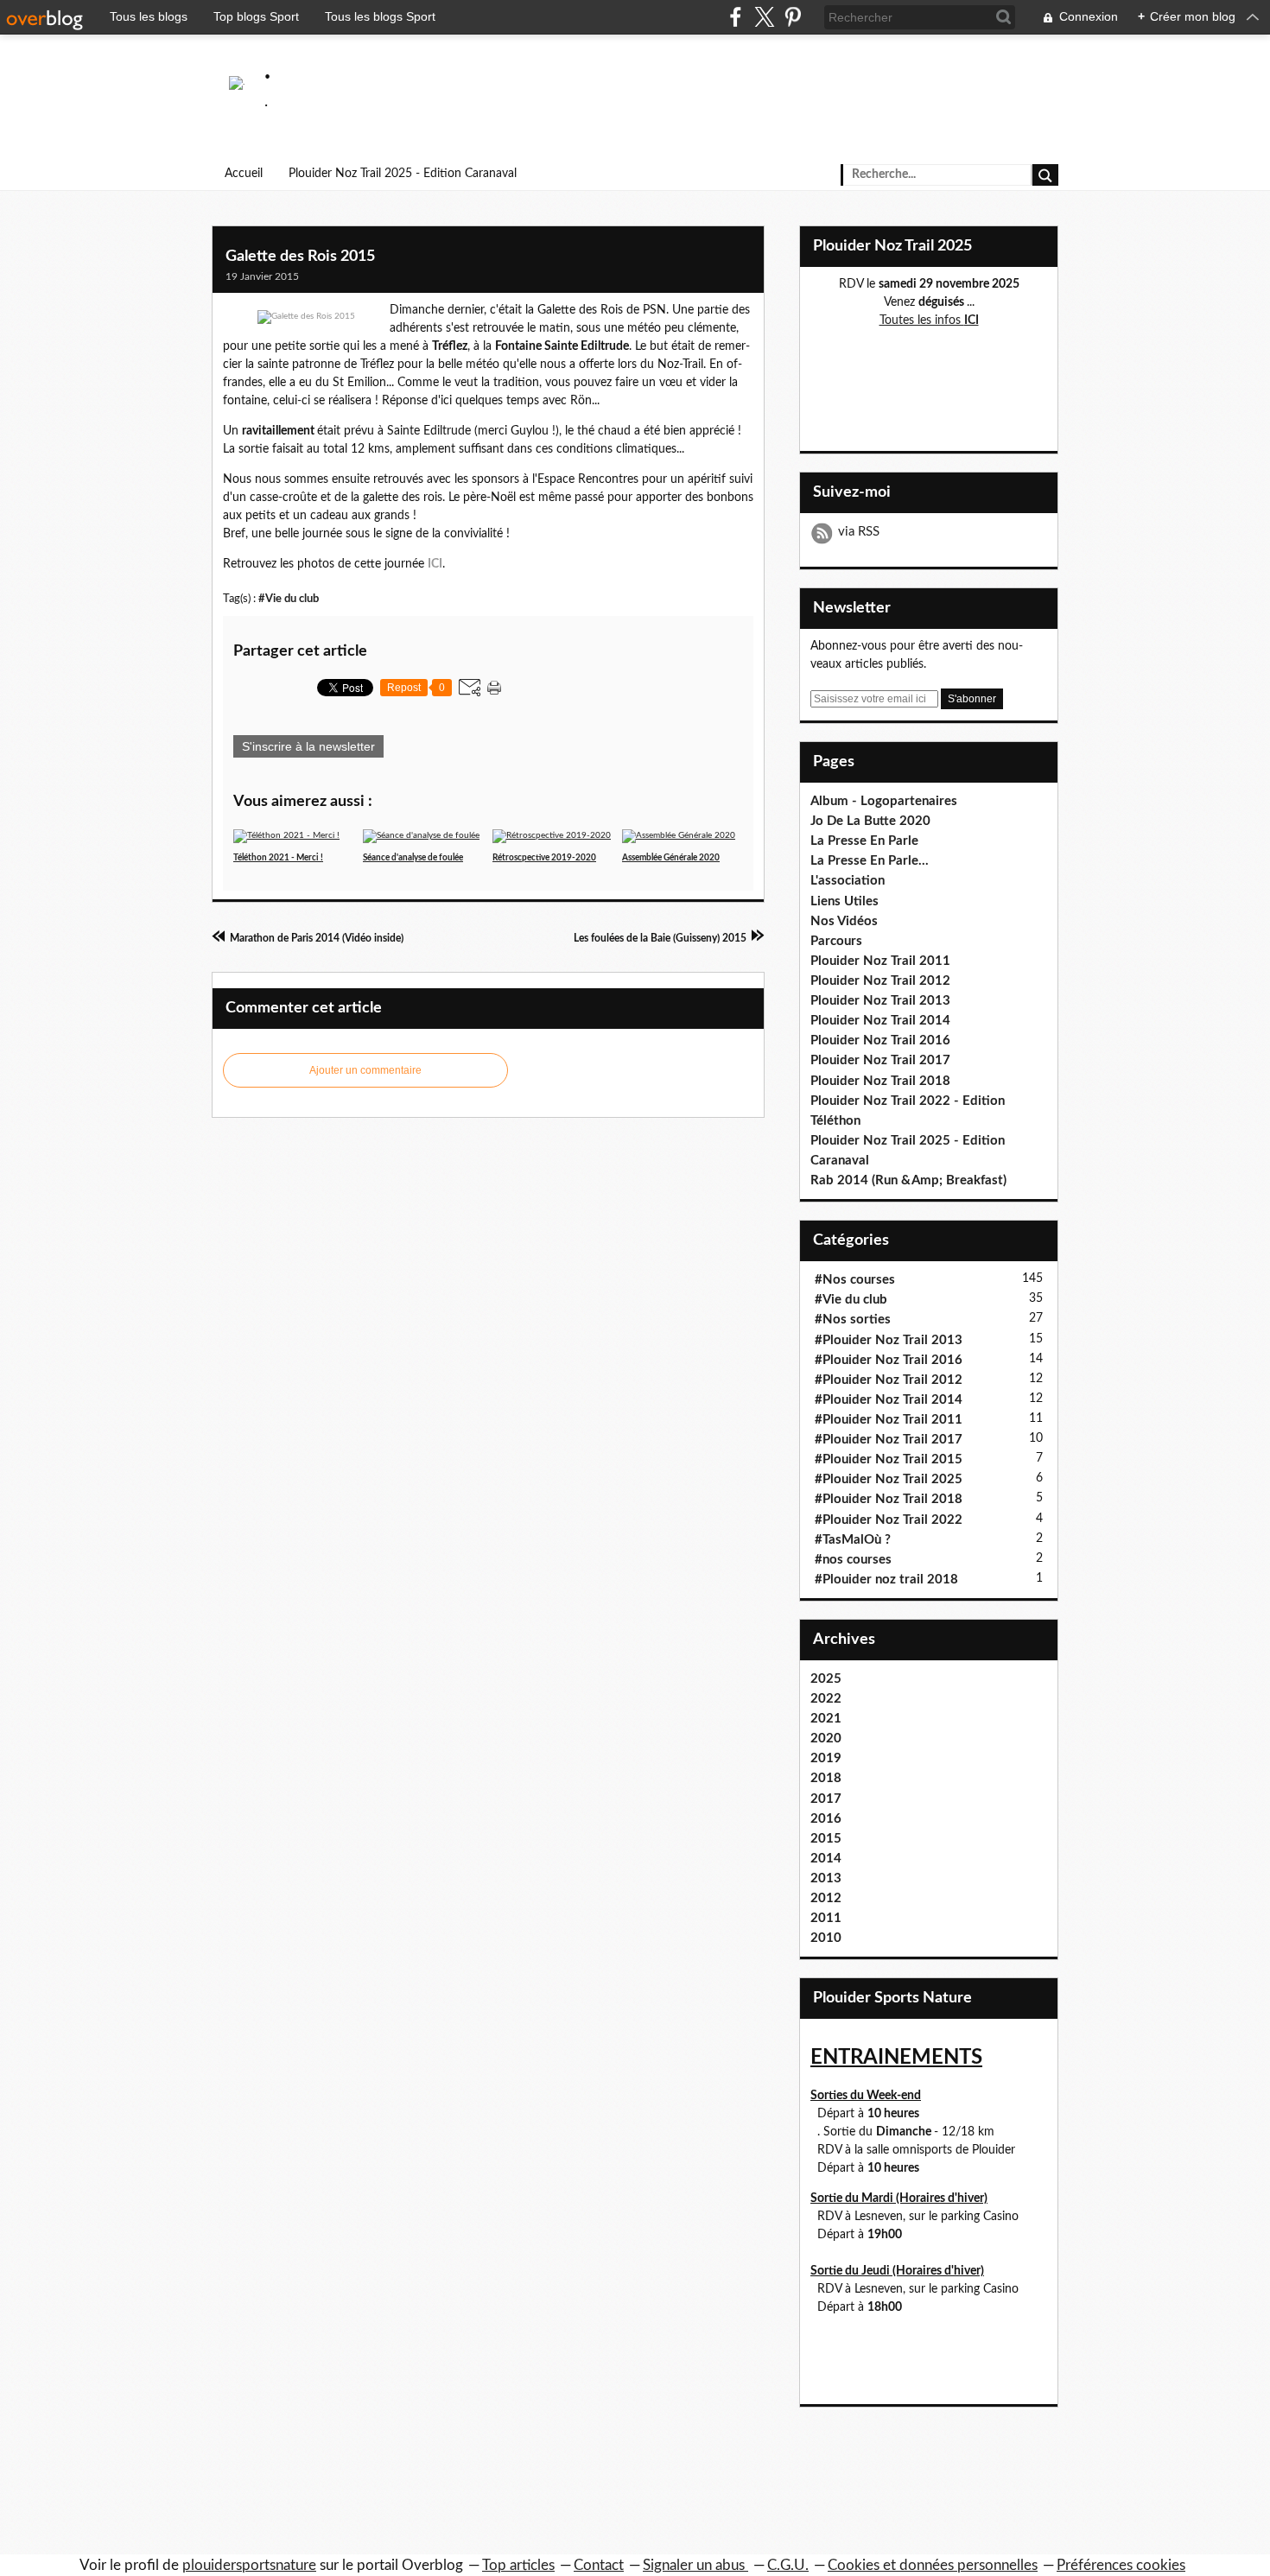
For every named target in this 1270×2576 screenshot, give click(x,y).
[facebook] (736, 17)
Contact (599, 2565)
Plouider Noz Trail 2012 (880, 981)
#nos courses (853, 1560)
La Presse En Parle (864, 841)
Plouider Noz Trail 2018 (880, 1081)
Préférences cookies (1121, 2565)
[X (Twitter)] (764, 17)
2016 (826, 1819)
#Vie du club (289, 599)
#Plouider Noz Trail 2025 (889, 1479)
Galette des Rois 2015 (300, 257)
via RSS (859, 532)
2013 (826, 1878)
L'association (848, 881)
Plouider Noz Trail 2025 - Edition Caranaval (403, 174)
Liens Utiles (845, 901)
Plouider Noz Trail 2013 (880, 1001)
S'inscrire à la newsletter (308, 746)
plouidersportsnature (249, 2565)
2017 (826, 1799)
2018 (826, 1778)
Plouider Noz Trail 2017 (880, 1060)
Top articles (518, 2565)
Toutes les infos (929, 320)
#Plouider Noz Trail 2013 (889, 1340)
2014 (826, 1859)
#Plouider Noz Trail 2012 (889, 1380)
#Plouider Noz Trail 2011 (889, 1420)
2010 (826, 1938)
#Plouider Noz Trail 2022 (889, 1520)
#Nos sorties (853, 1320)
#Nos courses (855, 1280)
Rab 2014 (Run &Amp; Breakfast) (908, 1180)
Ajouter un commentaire (365, 1070)
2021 (826, 1719)
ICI (435, 564)
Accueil (244, 174)
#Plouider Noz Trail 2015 (889, 1459)
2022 (826, 1699)
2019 (826, 1758)
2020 (826, 1738)
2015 (826, 1839)
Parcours (836, 941)
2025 (826, 1679)
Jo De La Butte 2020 (870, 821)
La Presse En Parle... (870, 861)
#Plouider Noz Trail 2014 (889, 1400)
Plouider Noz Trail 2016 (880, 1041)
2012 (826, 1898)
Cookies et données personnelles (933, 2565)
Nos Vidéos (844, 921)
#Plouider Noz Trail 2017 (889, 1440)
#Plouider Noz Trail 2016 (889, 1360)
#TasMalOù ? (853, 1540)
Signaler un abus (695, 2565)
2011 (826, 1918)
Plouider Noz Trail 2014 (880, 1021)
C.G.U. (788, 2565)
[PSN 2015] (306, 317)
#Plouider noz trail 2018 (886, 1580)
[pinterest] (793, 17)
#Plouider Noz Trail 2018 (889, 1499)
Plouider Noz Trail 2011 (880, 961)
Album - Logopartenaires (884, 801)
